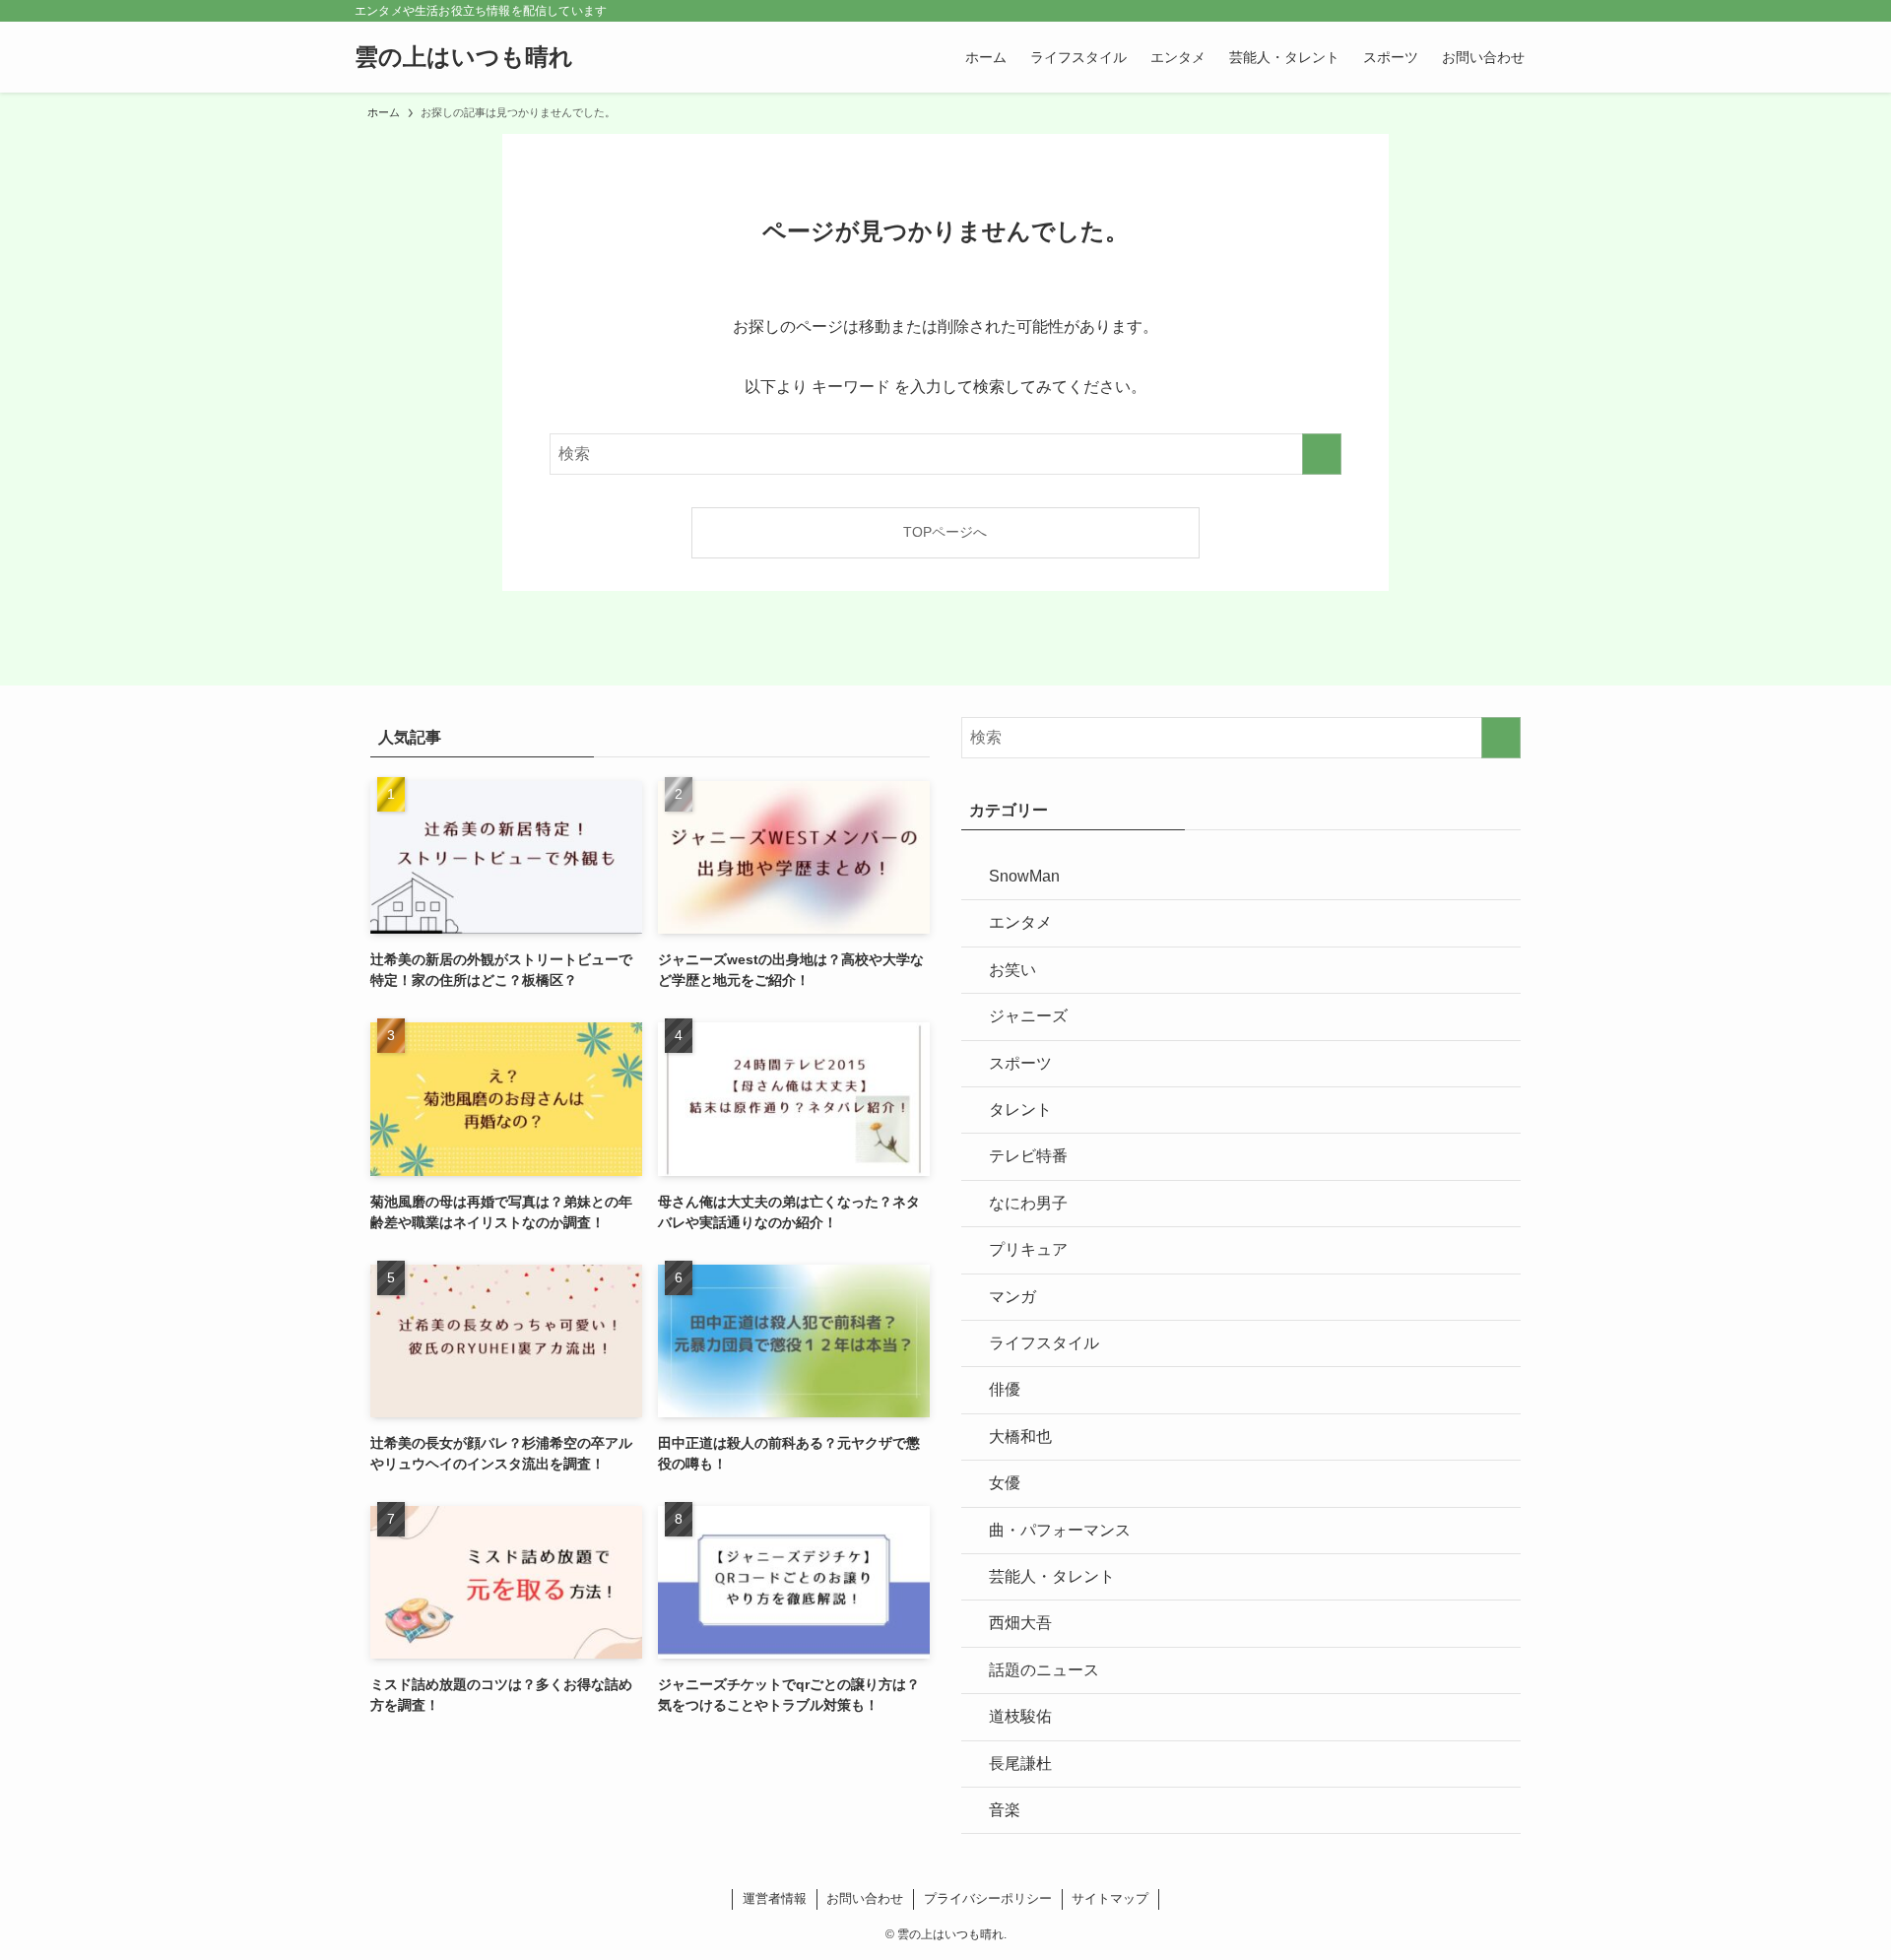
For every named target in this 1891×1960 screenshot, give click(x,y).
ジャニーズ (1028, 1016)
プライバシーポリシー (988, 1898)
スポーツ (1020, 1063)
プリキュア (1028, 1249)
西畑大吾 (1020, 1623)
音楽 (1005, 1810)
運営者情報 (775, 1898)
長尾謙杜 (1020, 1764)
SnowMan (1024, 876)
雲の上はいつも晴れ (464, 57)
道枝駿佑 (1020, 1716)
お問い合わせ (865, 1898)
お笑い (1012, 970)
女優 (1005, 1483)
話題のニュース (1044, 1670)
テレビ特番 (1028, 1156)
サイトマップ (1110, 1898)
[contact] (1498, 11)
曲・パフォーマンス (1060, 1530)
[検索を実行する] (1322, 454)
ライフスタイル (1044, 1343)
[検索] (1524, 11)
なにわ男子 (1028, 1203)
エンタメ (1020, 922)
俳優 (1005, 1389)
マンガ (1012, 1297)
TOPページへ (945, 532)
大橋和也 (1020, 1437)
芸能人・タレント (1052, 1576)
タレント (1020, 1110)
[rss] (1472, 11)
